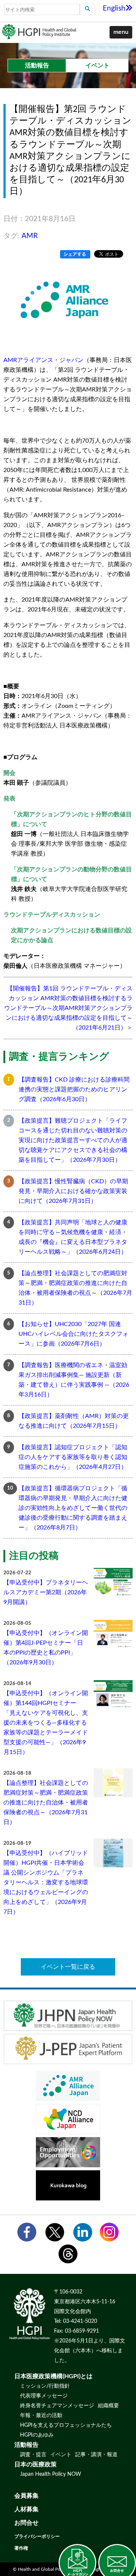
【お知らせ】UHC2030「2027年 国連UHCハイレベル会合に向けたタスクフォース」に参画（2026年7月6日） (73, 1334)
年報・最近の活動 (41, 2416)
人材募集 (26, 2509)
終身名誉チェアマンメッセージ (57, 2406)
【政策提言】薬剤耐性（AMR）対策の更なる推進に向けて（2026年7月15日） (74, 1421)
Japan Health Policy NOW (51, 2474)
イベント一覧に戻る (68, 1967)
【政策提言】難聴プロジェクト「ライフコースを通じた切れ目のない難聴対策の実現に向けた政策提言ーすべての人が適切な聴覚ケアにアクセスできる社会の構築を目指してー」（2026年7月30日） (73, 1140)
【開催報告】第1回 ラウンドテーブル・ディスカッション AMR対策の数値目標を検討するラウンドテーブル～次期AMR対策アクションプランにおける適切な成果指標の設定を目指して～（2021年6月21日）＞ (68, 1008)
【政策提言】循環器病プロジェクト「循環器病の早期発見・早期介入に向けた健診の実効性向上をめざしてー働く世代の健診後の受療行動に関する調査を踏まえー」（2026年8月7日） (73, 1508)
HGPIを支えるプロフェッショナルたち (66, 2425)
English (114, 8)
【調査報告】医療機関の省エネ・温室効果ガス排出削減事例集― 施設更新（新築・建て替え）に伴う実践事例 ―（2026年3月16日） (74, 1380)
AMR (30, 236)
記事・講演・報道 (96, 2455)
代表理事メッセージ (44, 2396)
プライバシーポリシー (37, 2536)
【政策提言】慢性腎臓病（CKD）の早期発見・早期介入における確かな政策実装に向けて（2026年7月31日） (73, 1191)
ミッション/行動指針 (45, 2386)
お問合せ (26, 2523)
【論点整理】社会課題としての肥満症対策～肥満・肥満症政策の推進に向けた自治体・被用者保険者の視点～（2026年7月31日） (75, 1288)
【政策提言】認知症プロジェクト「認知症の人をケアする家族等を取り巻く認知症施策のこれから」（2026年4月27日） (73, 1457)
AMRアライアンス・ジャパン (43, 360)
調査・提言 (33, 2455)
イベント (61, 2455)
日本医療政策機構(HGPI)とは (53, 2376)
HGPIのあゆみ (37, 2435)
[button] (121, 32)
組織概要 (108, 2406)
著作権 (21, 2548)
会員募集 (26, 2496)
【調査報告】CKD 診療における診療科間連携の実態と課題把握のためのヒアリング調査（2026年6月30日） (74, 1089)
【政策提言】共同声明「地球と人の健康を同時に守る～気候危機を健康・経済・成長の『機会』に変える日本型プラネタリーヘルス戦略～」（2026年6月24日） (73, 1237)
